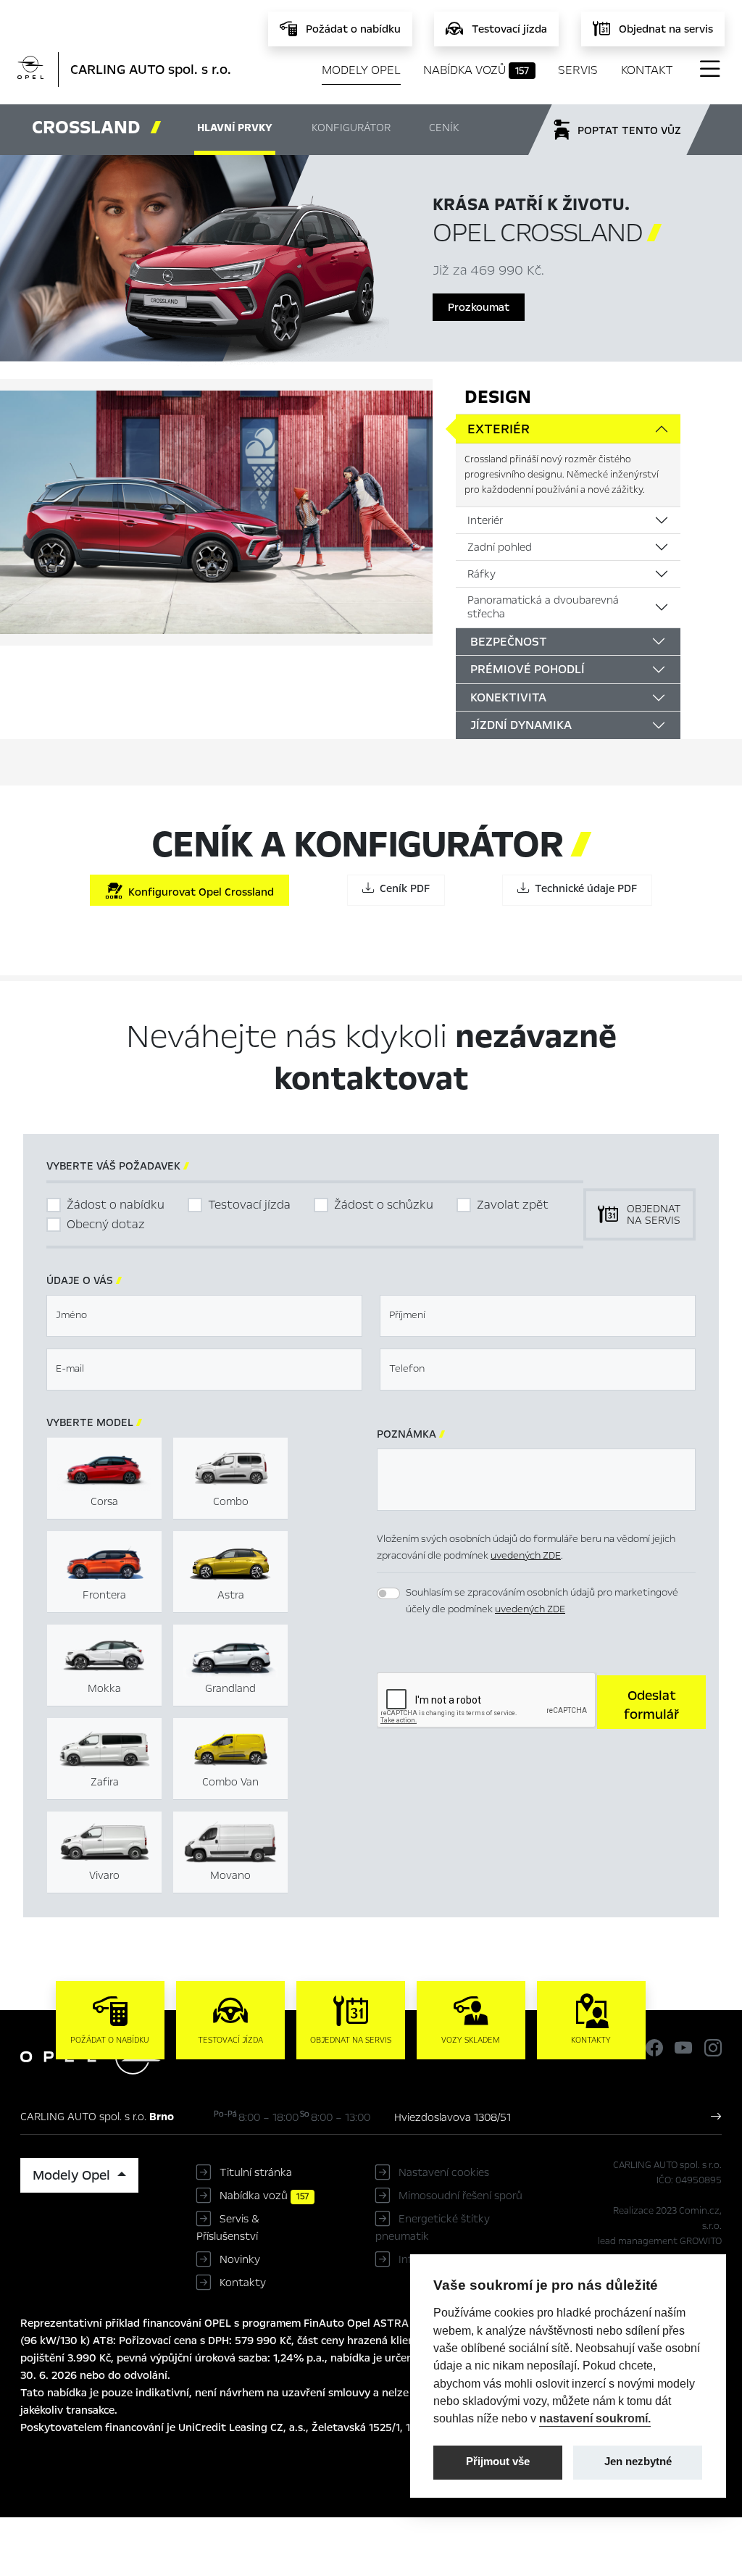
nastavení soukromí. (595, 2418)
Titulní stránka (256, 2172)
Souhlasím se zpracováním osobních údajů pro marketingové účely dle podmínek (542, 1601)
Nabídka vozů (476, 70)
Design (498, 397)
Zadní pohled (500, 547)
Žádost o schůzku (384, 1205)
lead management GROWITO (660, 2241)
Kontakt (647, 70)
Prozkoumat (479, 307)
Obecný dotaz (106, 1224)
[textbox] (204, 1316)
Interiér (485, 520)
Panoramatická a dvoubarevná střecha (543, 607)
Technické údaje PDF (583, 888)
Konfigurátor (351, 128)
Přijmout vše (498, 2462)
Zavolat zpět (513, 1205)
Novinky (240, 2259)
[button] (651, 1702)
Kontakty (243, 2283)
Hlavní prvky (235, 128)
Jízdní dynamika (521, 725)
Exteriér (499, 429)
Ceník (444, 128)
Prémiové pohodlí (528, 669)
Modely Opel (361, 70)
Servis (578, 70)
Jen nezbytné (638, 2462)
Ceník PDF (402, 888)
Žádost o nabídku (116, 1205)
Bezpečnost (509, 642)
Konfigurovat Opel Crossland (198, 892)
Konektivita (508, 697)
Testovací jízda (249, 1205)
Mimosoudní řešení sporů (460, 2196)
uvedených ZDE (526, 1555)
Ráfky (482, 574)
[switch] (388, 1593)
